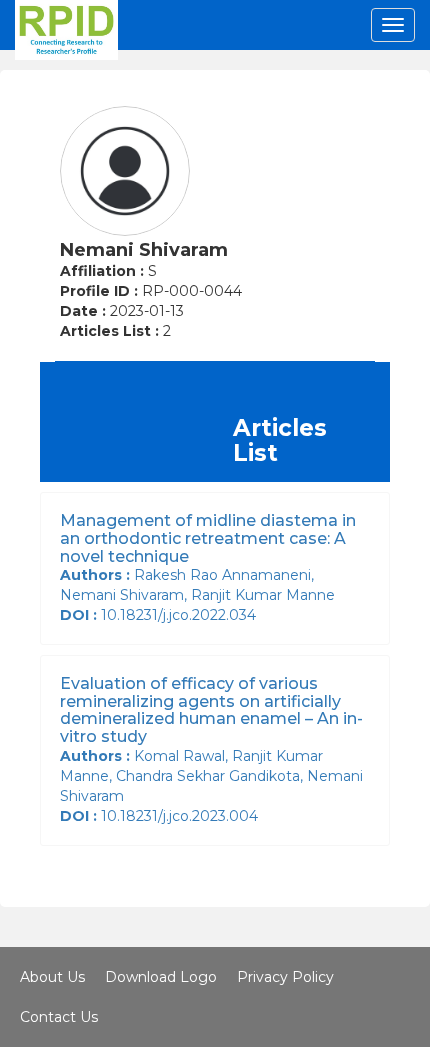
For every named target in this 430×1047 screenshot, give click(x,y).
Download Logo (161, 977)
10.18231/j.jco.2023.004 (163, 816)
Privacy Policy (285, 977)
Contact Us (59, 1017)
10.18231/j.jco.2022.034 (162, 615)
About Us (52, 977)
